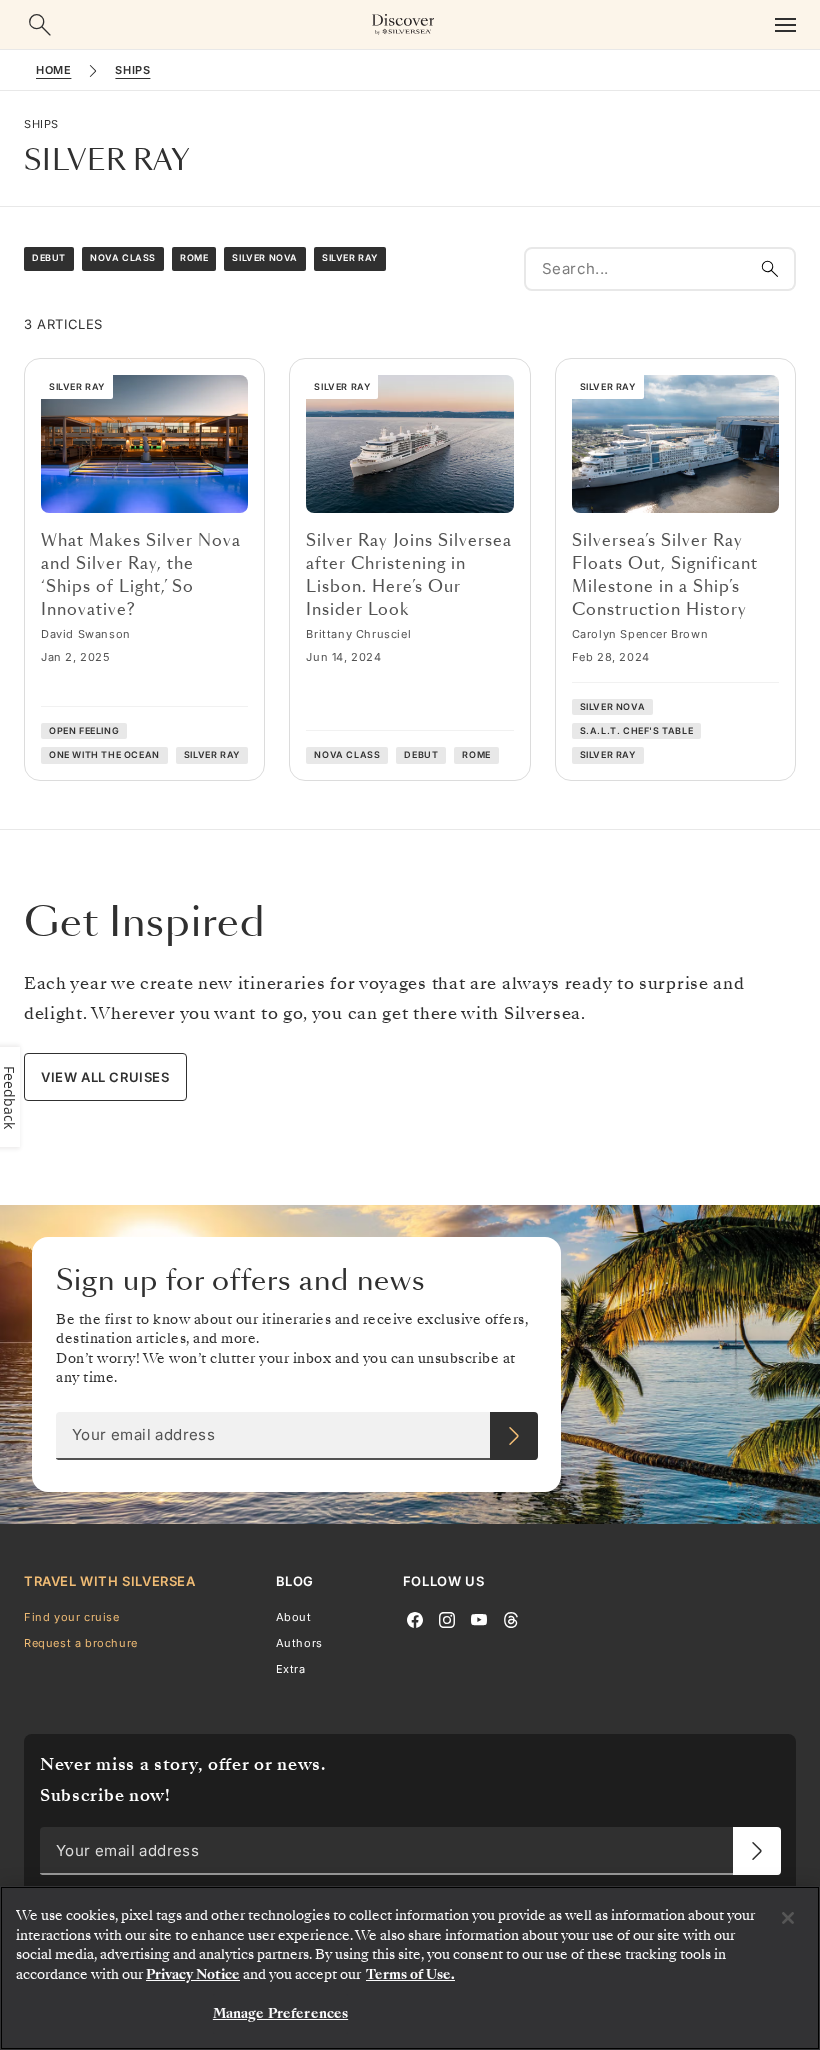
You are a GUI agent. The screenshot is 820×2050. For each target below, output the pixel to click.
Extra (291, 1669)
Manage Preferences (280, 2013)
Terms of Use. (410, 1974)
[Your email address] (514, 1436)
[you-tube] (479, 1618)
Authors (299, 1643)
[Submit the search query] (770, 269)
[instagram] (447, 1618)
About (294, 1616)
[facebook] (415, 1618)
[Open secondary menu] (785, 24)
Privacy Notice (193, 1974)
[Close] (788, 1918)
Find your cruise (72, 1616)
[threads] (511, 1618)
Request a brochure (81, 1643)
